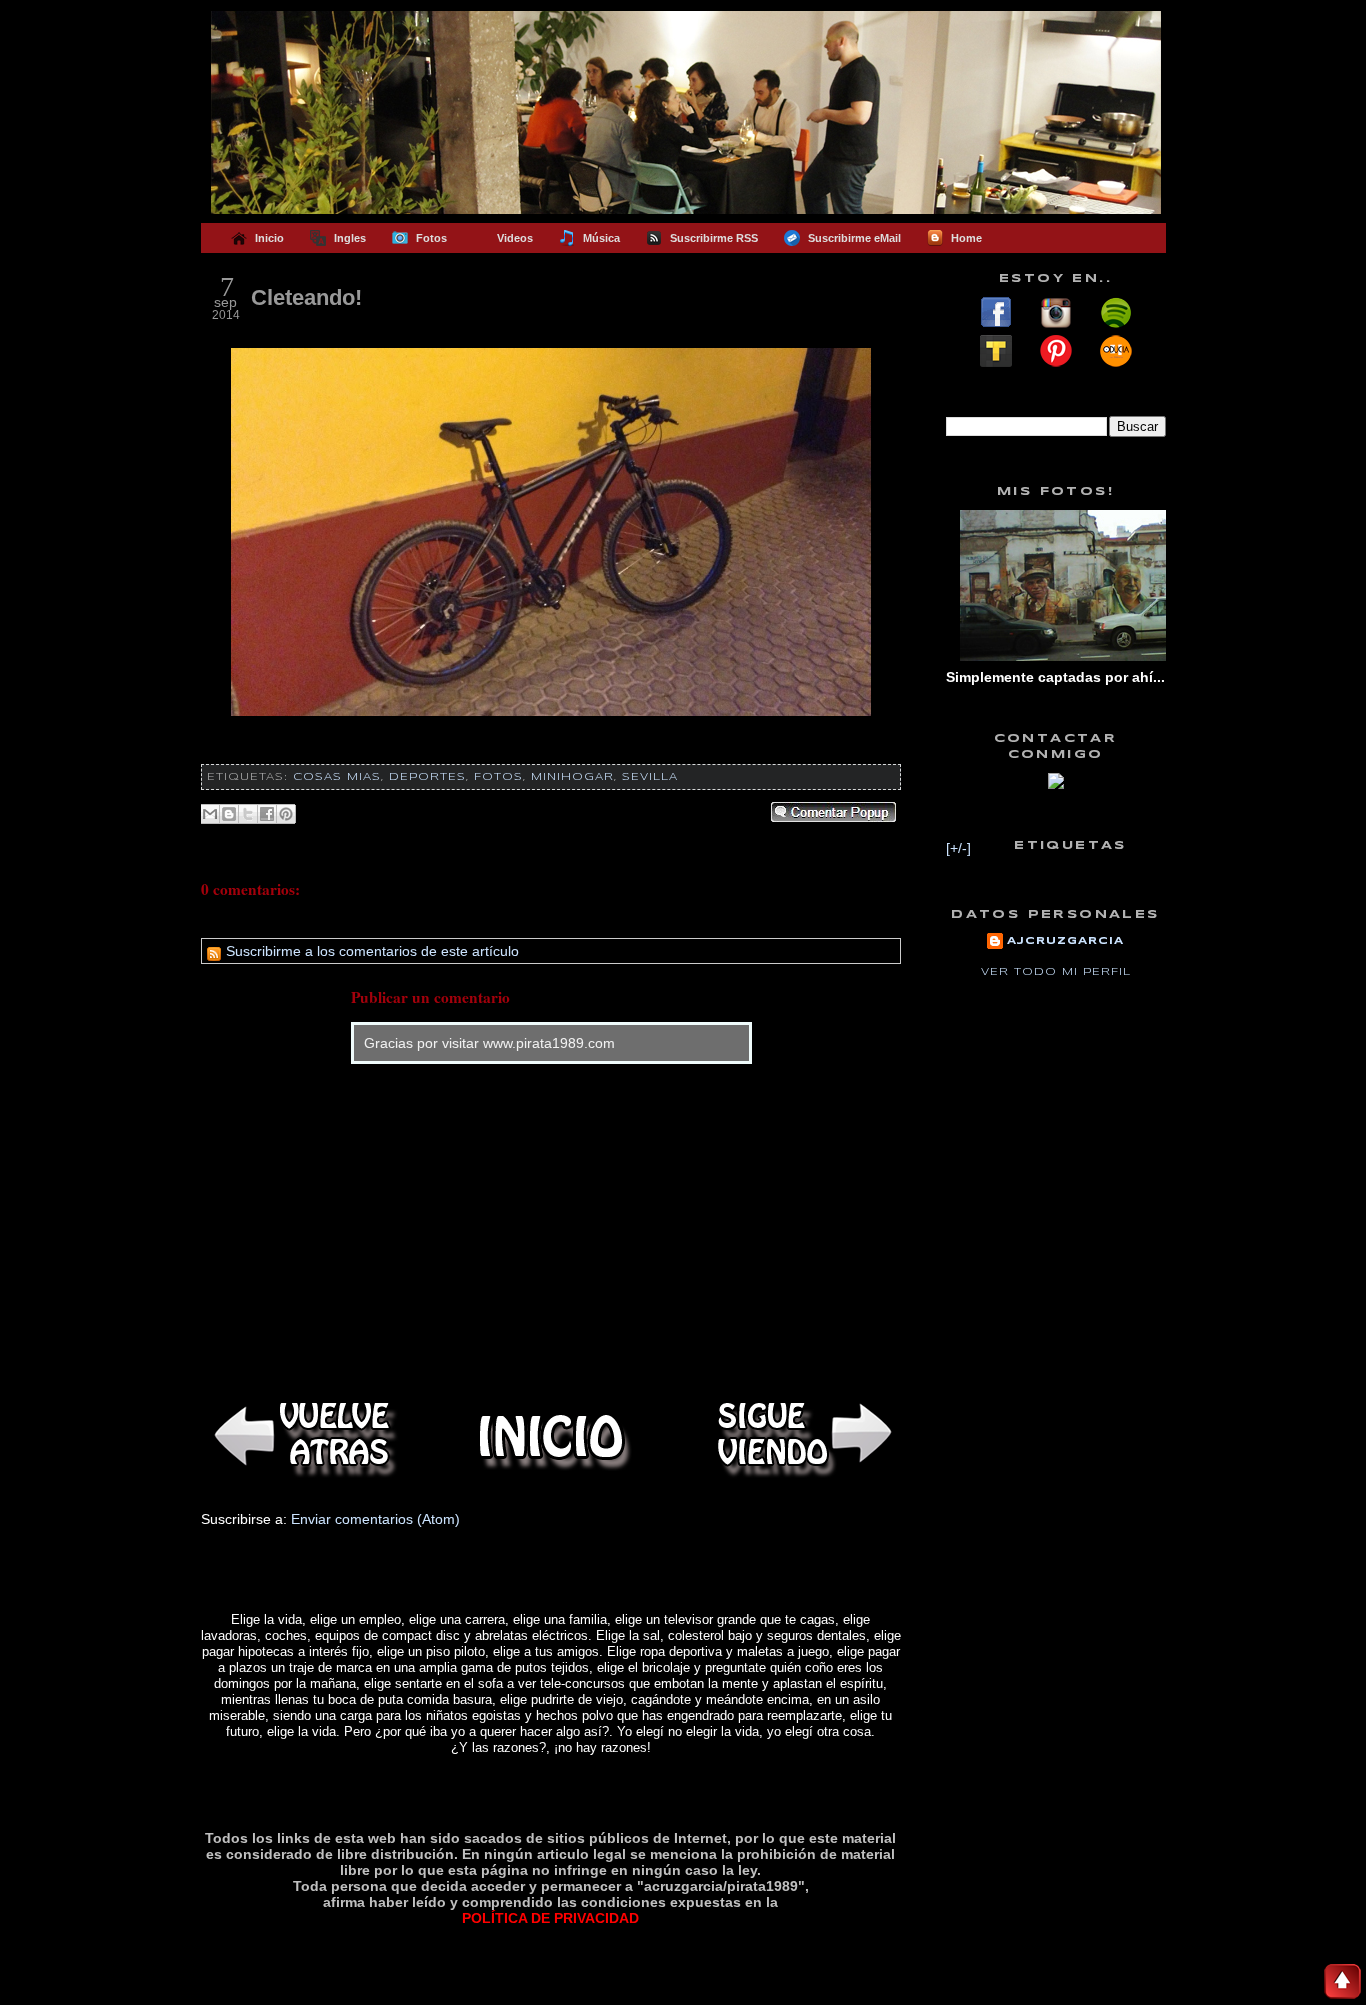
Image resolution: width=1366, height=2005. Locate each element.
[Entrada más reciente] (301, 1436)
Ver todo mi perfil (1056, 972)
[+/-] (958, 848)
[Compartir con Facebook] (267, 814)
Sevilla (650, 777)
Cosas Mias (337, 777)
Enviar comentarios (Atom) (375, 1519)
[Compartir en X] (248, 814)
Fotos (498, 777)
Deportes (427, 777)
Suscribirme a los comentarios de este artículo (370, 951)
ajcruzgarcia (1065, 941)
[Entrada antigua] (801, 1436)
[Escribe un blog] (229, 814)
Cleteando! (306, 297)
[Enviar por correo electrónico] (210, 814)
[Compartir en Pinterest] (286, 814)
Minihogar (572, 777)
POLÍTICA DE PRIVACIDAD (550, 1918)
